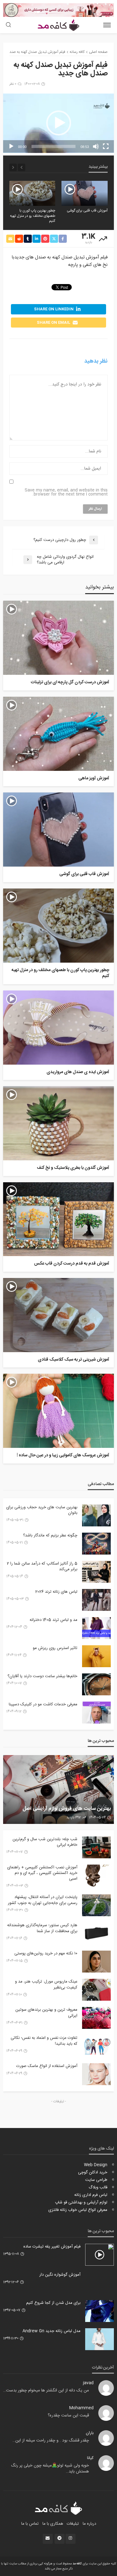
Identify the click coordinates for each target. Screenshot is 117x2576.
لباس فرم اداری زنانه (91, 2195)
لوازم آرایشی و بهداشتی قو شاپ (81, 2202)
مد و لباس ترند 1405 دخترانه (54, 1620)
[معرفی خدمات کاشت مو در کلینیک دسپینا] (96, 1713)
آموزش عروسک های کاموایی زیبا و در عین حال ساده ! (63, 1456)
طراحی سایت (96, 2180)
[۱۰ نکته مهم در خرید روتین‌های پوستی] (96, 1962)
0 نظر (13, 84)
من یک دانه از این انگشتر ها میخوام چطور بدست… (46, 2390)
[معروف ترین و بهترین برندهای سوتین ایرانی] (96, 2018)
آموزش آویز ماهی (94, 779)
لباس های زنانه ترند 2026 (56, 1592)
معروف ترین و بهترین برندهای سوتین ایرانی (46, 2013)
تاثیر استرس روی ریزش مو (55, 1648)
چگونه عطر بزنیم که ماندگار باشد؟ (50, 1535)
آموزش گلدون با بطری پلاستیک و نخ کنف (73, 1168)
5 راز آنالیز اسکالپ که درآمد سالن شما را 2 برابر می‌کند (42, 1566)
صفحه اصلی (98, 52)
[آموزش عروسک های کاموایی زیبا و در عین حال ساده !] (58, 1411)
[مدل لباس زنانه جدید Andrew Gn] (100, 2339)
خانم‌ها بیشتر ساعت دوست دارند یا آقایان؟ (42, 1676)
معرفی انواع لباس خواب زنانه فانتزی (78, 2210)
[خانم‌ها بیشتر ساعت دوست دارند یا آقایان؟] (96, 1684)
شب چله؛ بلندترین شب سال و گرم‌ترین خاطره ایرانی (45, 1842)
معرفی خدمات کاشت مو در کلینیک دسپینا (43, 1704)
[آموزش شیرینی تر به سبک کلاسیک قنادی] (58, 1315)
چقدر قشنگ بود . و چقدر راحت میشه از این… (51, 2441)
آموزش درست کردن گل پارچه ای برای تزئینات (70, 683)
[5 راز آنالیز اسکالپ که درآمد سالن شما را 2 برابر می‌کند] (96, 1572)
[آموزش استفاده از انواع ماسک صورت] (96, 2074)
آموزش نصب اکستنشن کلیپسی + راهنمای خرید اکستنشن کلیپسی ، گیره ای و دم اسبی (42, 1873)
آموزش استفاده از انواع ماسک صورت (47, 2066)
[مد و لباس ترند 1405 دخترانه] (96, 1628)
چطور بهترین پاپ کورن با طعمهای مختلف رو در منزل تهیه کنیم (33, 216)
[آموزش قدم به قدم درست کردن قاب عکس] (58, 1219)
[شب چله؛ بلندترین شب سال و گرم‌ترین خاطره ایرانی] (96, 1847)
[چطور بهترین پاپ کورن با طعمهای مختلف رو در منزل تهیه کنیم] (32, 193)
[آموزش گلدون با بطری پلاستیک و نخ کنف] (58, 1123)
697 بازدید (74, 1818)
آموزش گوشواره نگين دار (60, 2275)
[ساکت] (96, 146)
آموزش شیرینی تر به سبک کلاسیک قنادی (73, 1360)
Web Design (96, 2165)
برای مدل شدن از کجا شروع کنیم (53, 2303)
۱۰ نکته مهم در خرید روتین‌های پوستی (46, 1953)
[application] (58, 123)
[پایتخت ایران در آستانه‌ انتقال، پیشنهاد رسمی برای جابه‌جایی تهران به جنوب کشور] (96, 1905)
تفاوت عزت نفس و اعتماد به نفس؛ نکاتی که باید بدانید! (44, 2041)
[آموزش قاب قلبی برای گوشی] (85, 193)
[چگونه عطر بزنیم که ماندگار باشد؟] (96, 1544)
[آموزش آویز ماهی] (58, 734)
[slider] (54, 146)
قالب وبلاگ (98, 2187)
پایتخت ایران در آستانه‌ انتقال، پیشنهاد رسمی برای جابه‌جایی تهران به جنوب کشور (43, 1900)
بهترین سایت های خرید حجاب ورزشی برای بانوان (42, 1510)
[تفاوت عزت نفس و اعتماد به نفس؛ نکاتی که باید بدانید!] (96, 2046)
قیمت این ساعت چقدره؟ (68, 2416)
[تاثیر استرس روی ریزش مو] (96, 1656)
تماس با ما (30, 2524)
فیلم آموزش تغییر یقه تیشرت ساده (52, 2247)
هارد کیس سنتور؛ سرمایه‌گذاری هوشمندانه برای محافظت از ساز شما (42, 1928)
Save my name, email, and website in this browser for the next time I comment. (66, 492)
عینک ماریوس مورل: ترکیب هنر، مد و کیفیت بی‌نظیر (46, 1984)
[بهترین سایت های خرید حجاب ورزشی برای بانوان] (96, 1515)
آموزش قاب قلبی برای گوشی (87, 211)
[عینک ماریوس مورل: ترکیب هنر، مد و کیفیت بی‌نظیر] (96, 1990)
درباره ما (89, 2524)
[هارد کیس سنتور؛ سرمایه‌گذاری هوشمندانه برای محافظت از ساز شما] (96, 1933)
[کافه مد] (58, 2508)
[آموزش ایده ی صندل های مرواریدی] (58, 1028)
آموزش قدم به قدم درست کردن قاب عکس (72, 1264)
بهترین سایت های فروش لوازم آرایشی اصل (67, 1809)
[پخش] (11, 146)
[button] (59, 123)
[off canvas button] (107, 25)
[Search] (8, 25)
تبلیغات (73, 2524)
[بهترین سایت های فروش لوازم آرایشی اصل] (58, 1789)
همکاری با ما (53, 2524)
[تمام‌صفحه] (106, 146)
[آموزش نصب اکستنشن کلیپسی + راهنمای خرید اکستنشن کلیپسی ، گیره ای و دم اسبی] (96, 1876)
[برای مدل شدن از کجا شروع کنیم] (100, 2311)
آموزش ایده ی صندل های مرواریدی (78, 1072)
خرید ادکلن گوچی (93, 2172)
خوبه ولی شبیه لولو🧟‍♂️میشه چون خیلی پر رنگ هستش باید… (50, 2469)
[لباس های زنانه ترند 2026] (96, 1600)
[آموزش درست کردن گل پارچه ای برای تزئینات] (58, 638)
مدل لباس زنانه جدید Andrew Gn (51, 2331)
